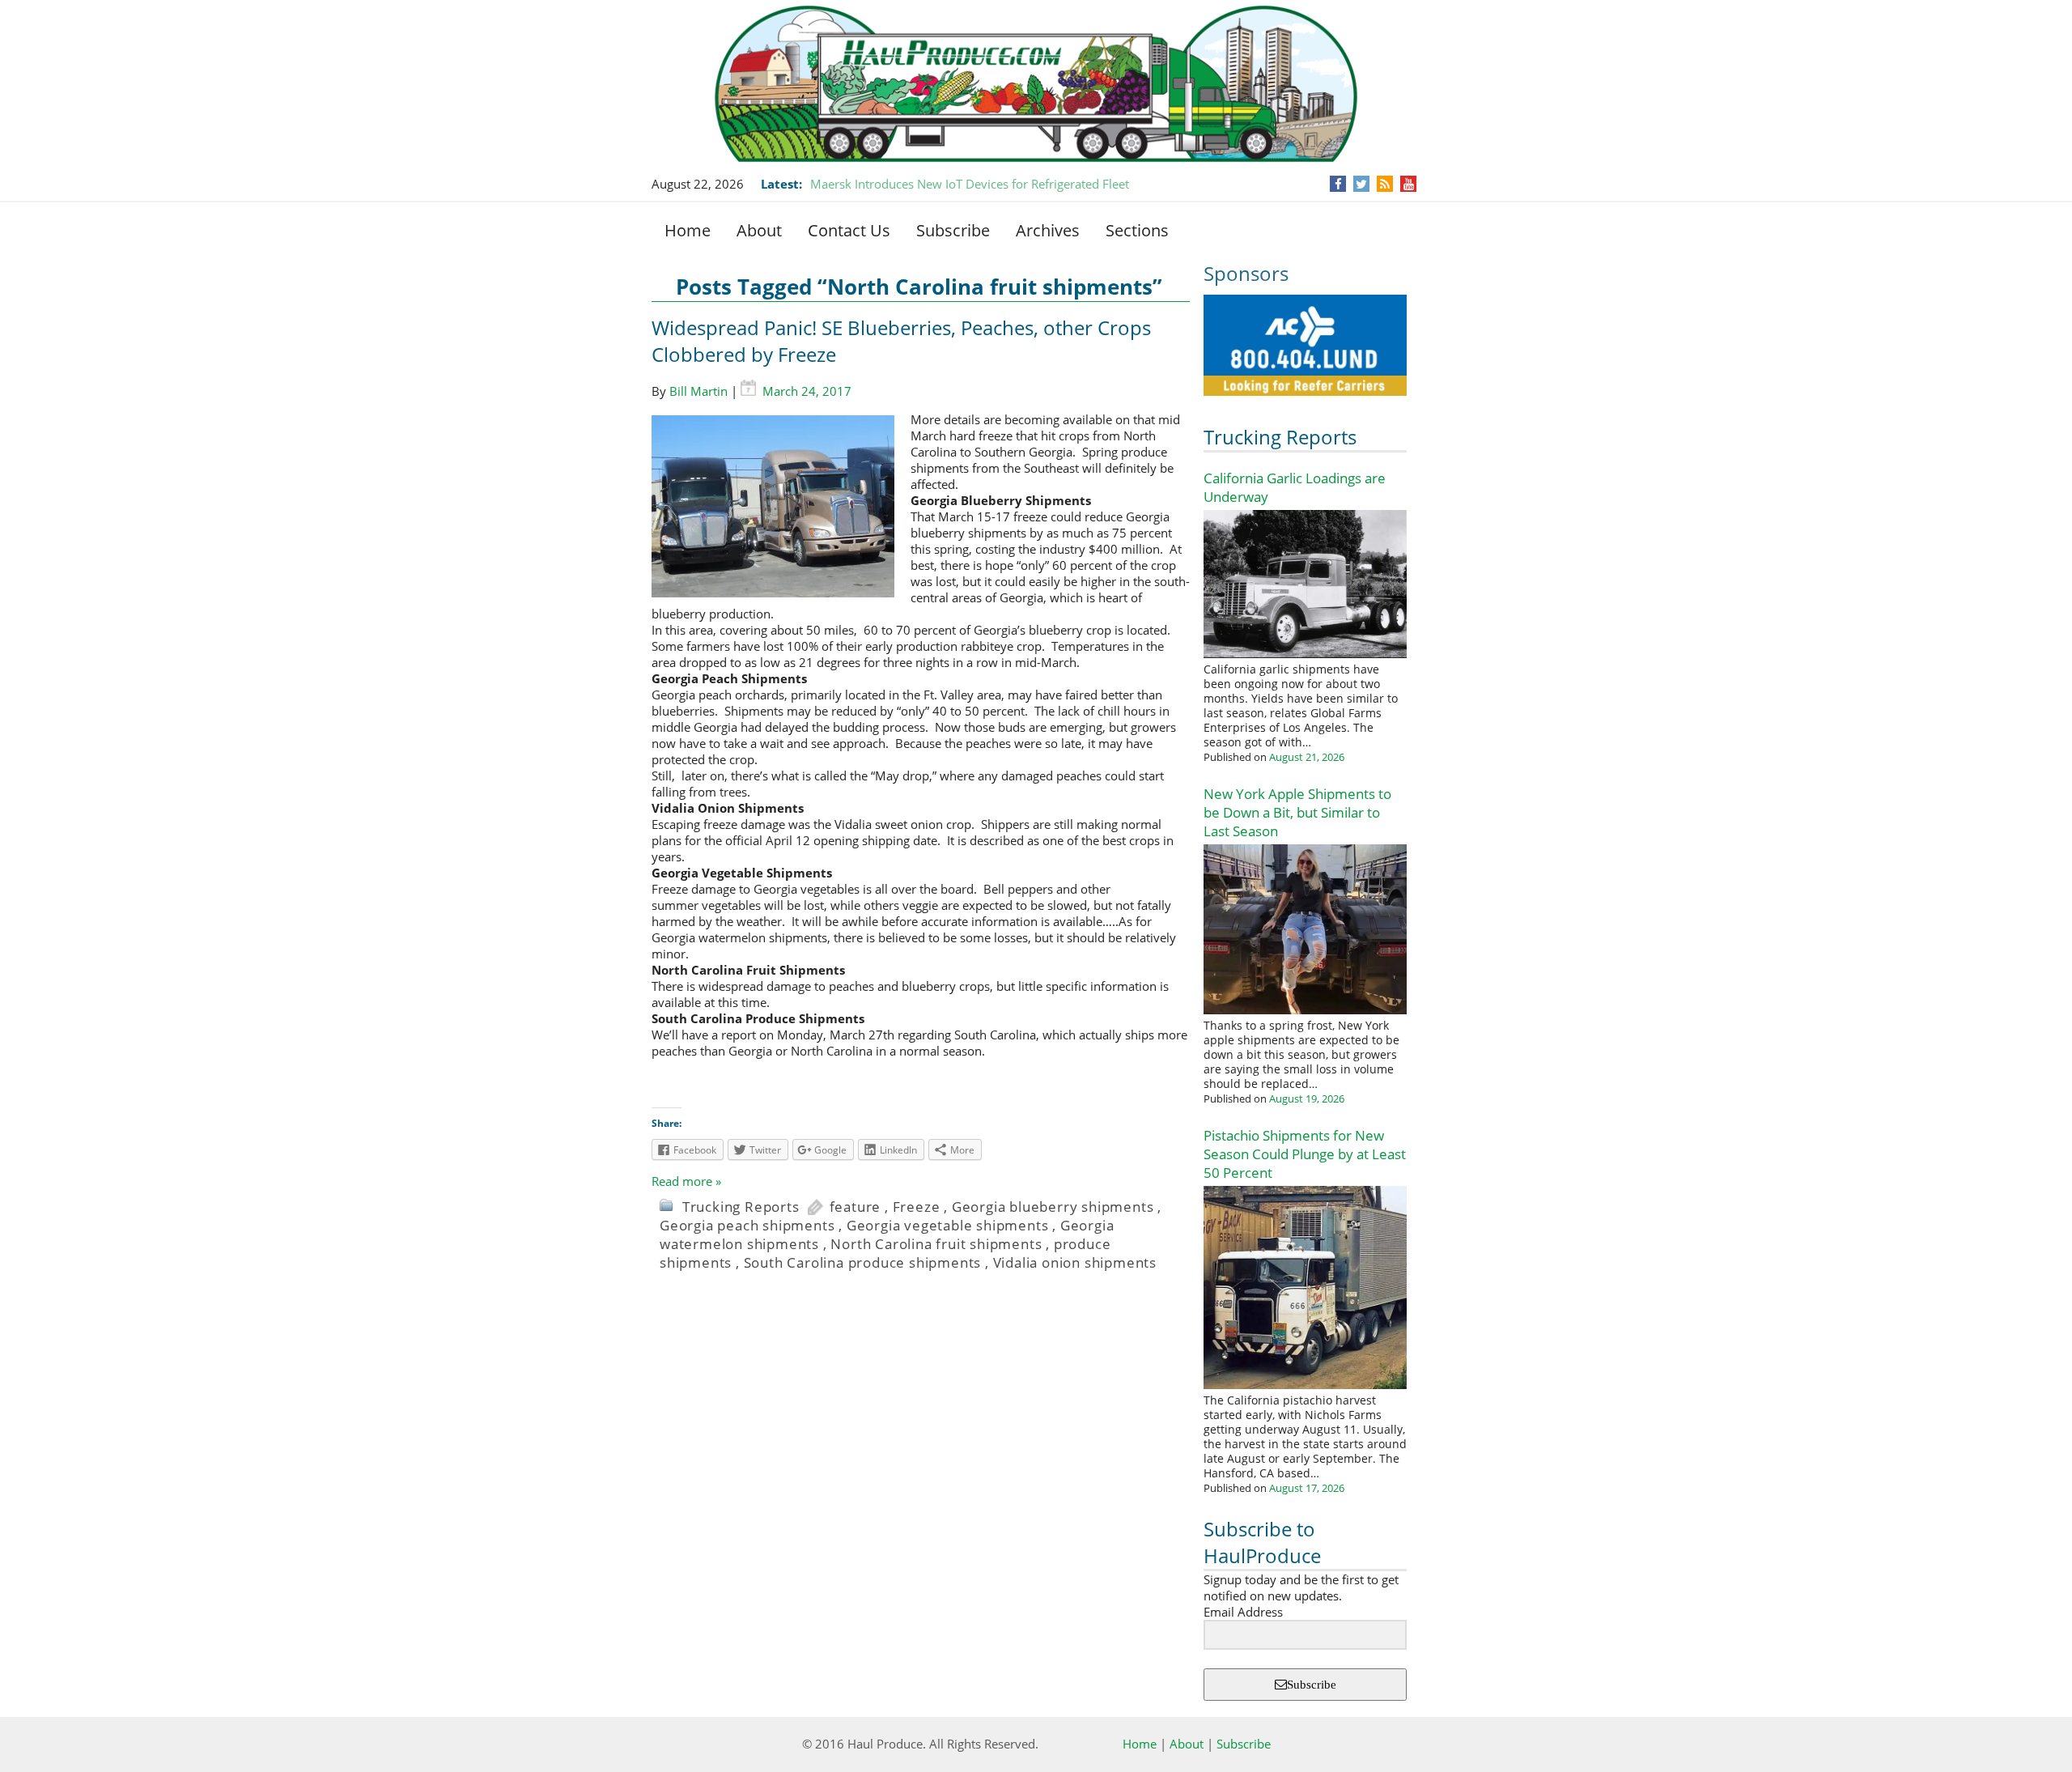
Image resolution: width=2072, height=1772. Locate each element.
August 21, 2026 (1307, 757)
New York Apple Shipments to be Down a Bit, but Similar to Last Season (1297, 812)
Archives (1048, 230)
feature (856, 1207)
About (759, 230)
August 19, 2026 (1307, 1098)
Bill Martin (698, 391)
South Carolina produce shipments (863, 1262)
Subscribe (953, 230)
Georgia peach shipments (747, 1225)
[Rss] (1385, 184)
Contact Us (849, 230)
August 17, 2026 (1307, 1488)
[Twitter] (1361, 184)
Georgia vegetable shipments (948, 1225)
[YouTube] (1409, 184)
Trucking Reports (1280, 437)
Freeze (917, 1207)
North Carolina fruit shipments (936, 1244)
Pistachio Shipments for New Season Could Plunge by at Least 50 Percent (1305, 1154)
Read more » (686, 1181)
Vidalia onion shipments (1075, 1262)
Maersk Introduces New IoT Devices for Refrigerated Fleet (970, 184)
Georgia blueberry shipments (1053, 1207)
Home (688, 230)
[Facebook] (1338, 184)
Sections (1137, 230)
